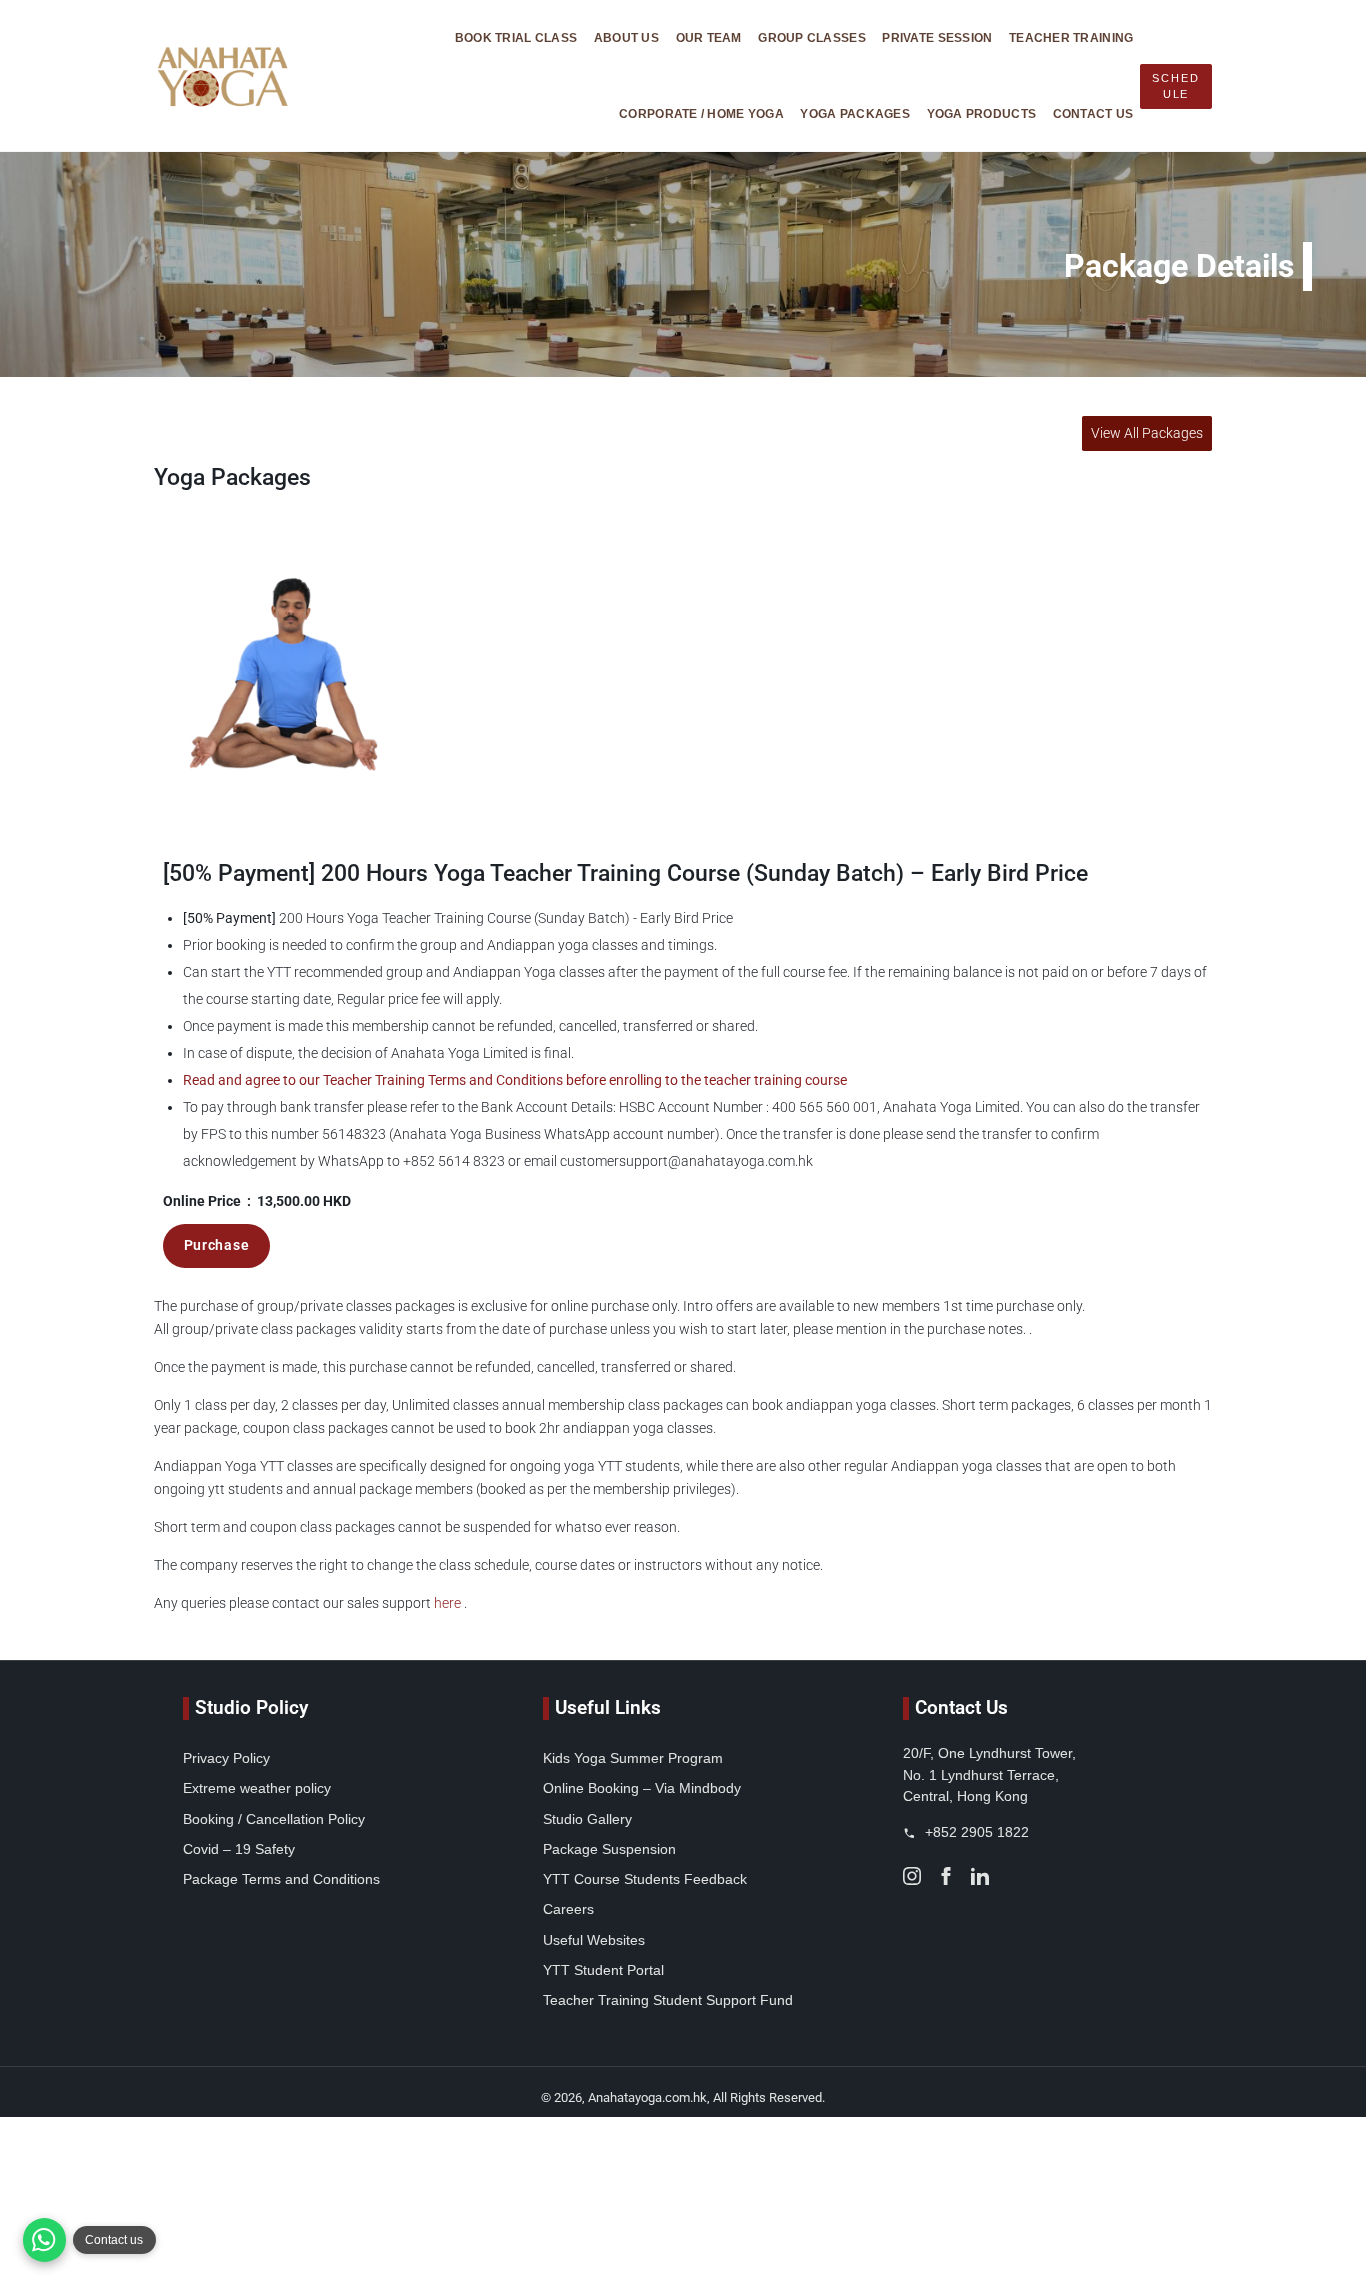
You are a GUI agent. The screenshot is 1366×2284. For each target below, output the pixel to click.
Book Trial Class (516, 37)
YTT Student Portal (603, 1970)
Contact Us (1093, 113)
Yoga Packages (855, 113)
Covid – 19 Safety (239, 1849)
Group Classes (812, 37)
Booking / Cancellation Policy (274, 1819)
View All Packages (1147, 433)
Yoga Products (982, 113)
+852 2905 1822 (975, 1832)
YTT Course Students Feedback (645, 1879)
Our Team (709, 37)
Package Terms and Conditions (281, 1879)
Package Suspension (609, 1849)
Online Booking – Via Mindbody (642, 1788)
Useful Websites (594, 1940)
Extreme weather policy (257, 1788)
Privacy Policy (226, 1758)
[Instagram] (912, 1875)
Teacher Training (1071, 37)
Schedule (1175, 86)
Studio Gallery (587, 1819)
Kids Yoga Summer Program (633, 1758)
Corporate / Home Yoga (701, 113)
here (447, 1603)
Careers (568, 1909)
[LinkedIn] (980, 1875)
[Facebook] (946, 1875)
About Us (626, 37)
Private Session (937, 37)
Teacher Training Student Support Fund (668, 2000)
